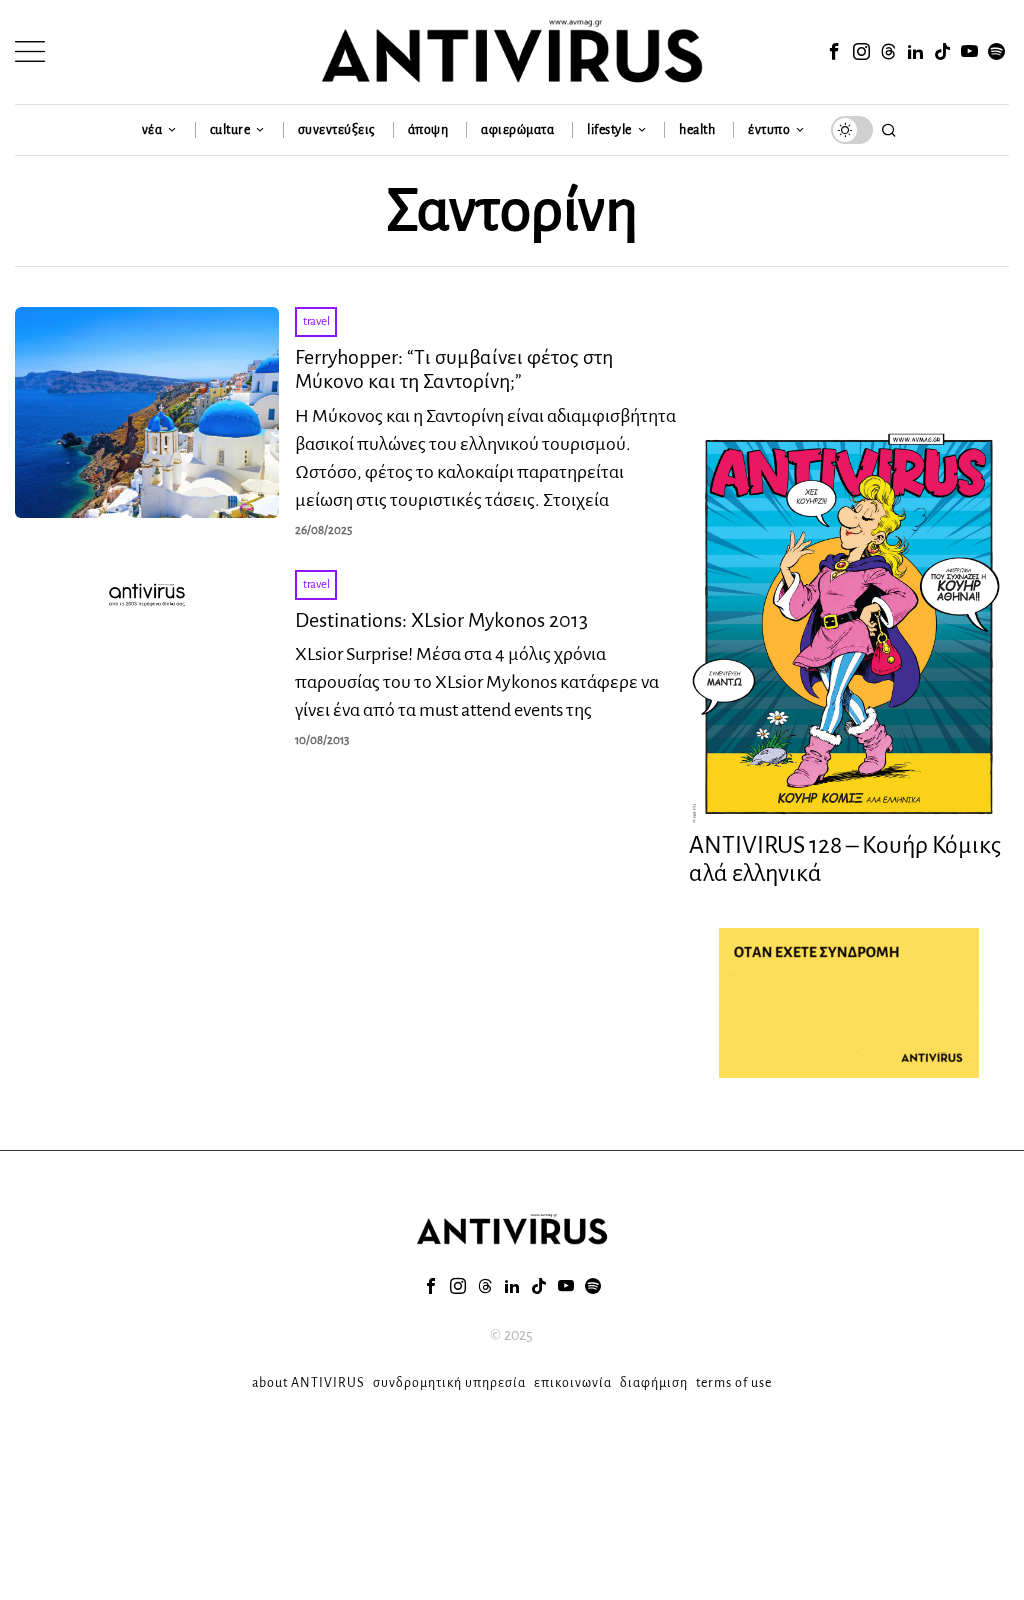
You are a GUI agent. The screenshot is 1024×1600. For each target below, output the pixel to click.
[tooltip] (835, 52)
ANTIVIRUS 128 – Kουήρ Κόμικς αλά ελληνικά (845, 859)
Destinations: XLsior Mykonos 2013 (441, 620)
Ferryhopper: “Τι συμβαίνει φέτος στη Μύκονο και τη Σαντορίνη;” (454, 369)
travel (316, 321)
